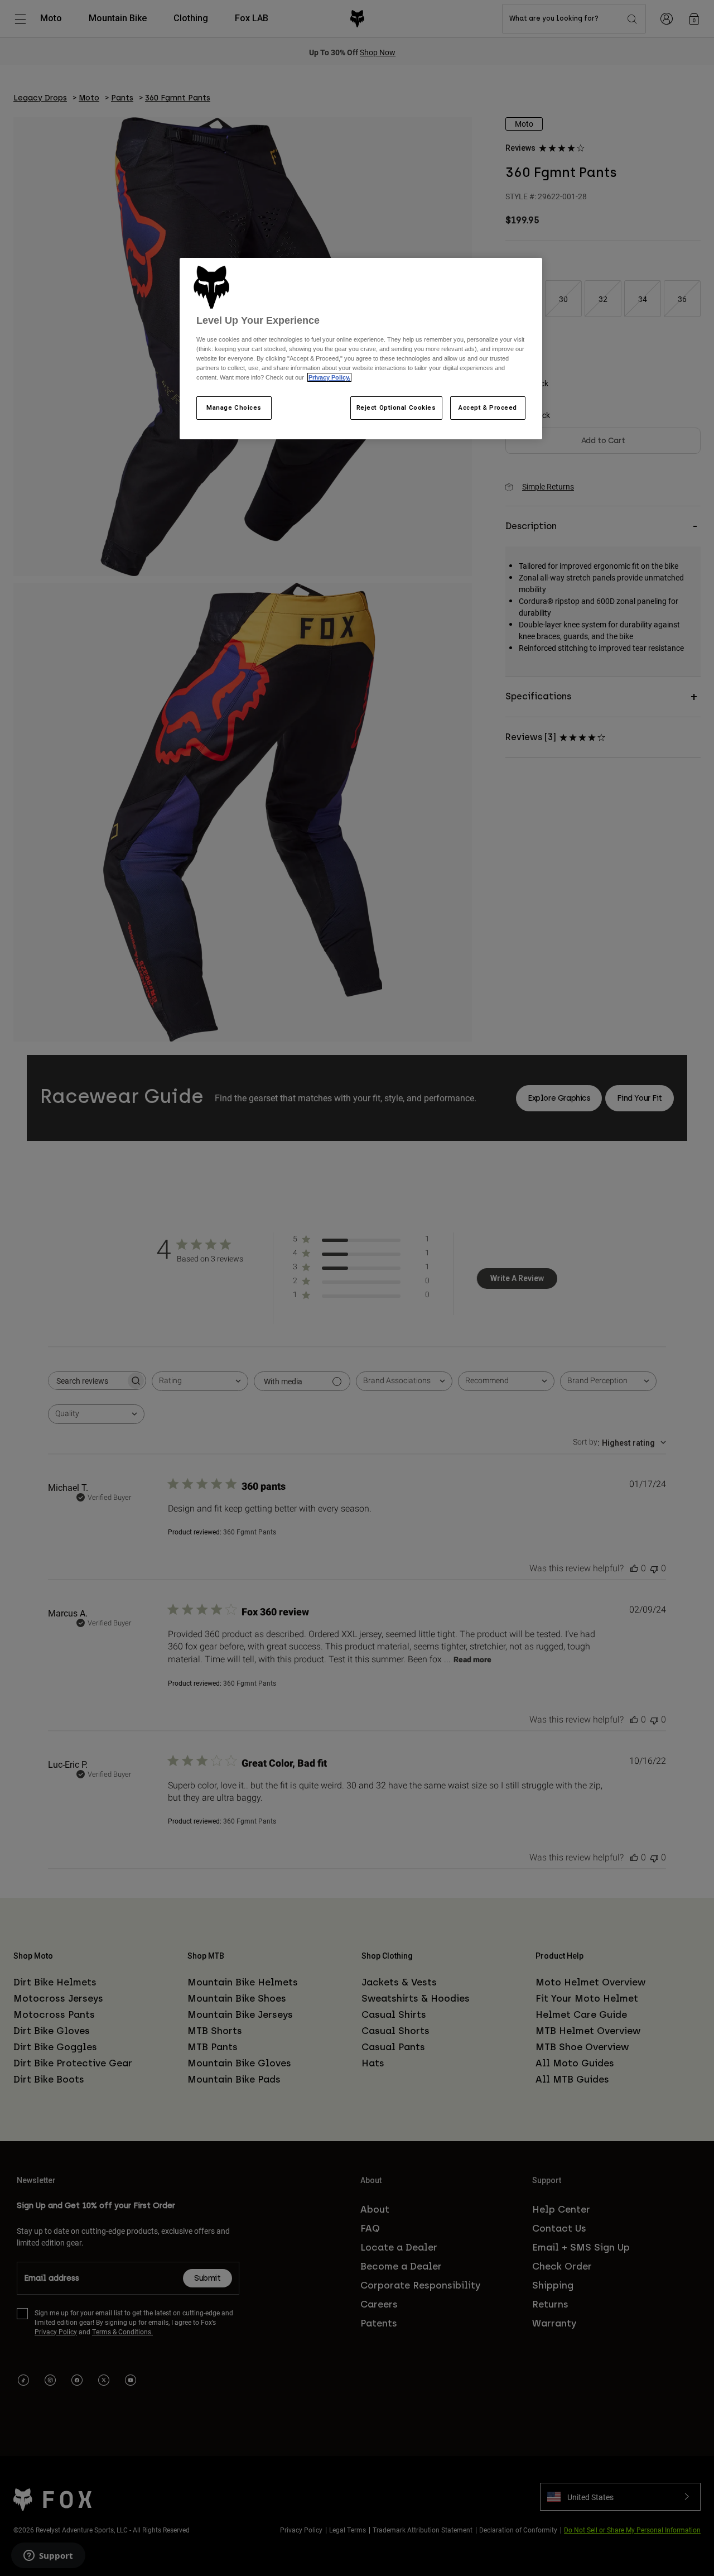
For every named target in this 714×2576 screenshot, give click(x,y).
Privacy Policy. (329, 377)
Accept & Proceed (488, 407)
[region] (361, 349)
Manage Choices (234, 407)
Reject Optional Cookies (396, 407)
